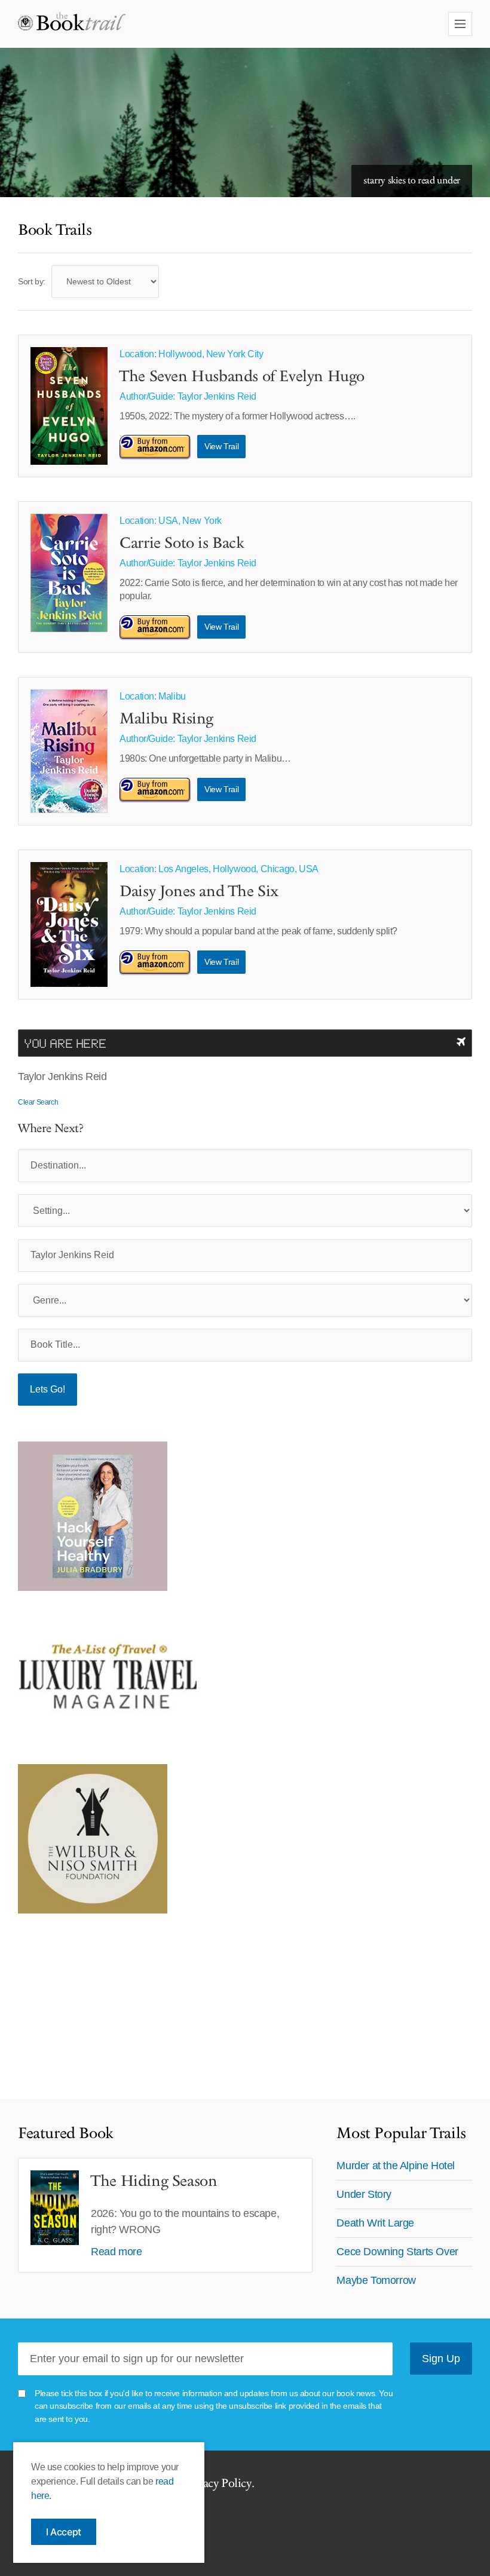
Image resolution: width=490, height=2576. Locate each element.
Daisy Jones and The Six (199, 892)
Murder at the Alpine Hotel (396, 2166)
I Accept (64, 2532)
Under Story (364, 2194)
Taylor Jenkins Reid (217, 396)
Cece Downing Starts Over (397, 2252)
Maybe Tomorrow (376, 2280)
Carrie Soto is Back (182, 544)
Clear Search (38, 1102)
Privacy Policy (217, 2483)
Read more (116, 2252)
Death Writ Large (375, 2223)
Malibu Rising (166, 719)
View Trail (221, 446)
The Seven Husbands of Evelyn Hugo (242, 377)
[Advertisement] (93, 2000)
